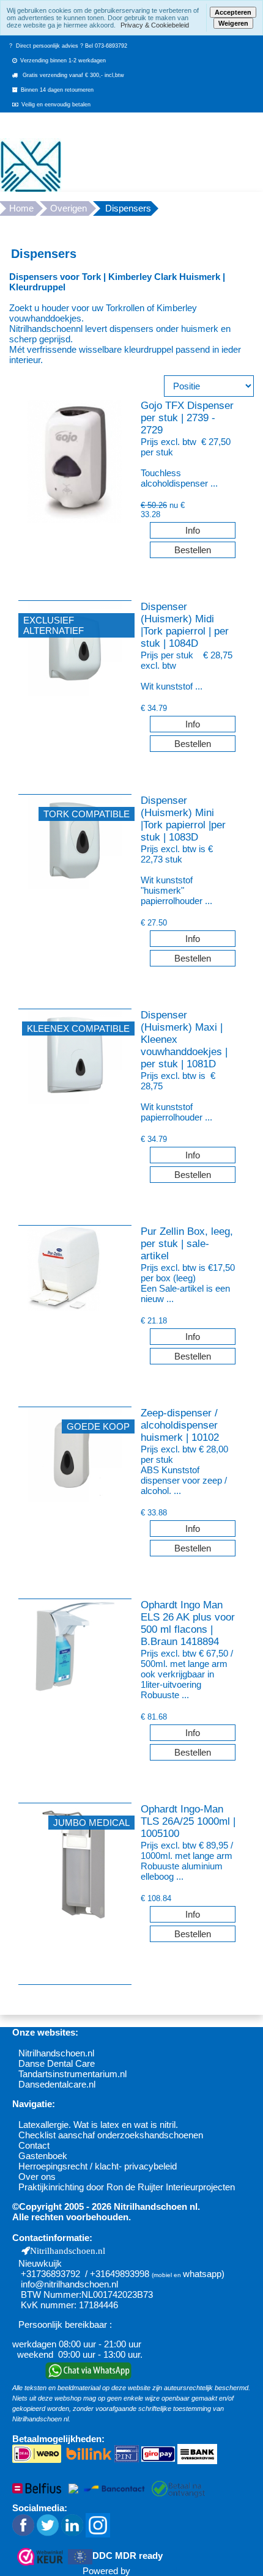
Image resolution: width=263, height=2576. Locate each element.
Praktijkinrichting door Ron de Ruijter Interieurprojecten (127, 2187)
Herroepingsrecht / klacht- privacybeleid (98, 2166)
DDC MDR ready (128, 2556)
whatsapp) (204, 2274)
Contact (34, 2145)
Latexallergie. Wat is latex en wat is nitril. (98, 2125)
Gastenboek (43, 2156)
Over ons (37, 2177)
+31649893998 (120, 2274)
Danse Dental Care (57, 2063)
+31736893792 (50, 2274)
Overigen (69, 208)
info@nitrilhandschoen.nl (69, 2284)
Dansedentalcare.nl (57, 2084)
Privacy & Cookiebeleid (155, 25)
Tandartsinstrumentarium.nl (72, 2074)
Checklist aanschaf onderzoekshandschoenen (111, 2135)
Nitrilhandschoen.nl (56, 2053)
